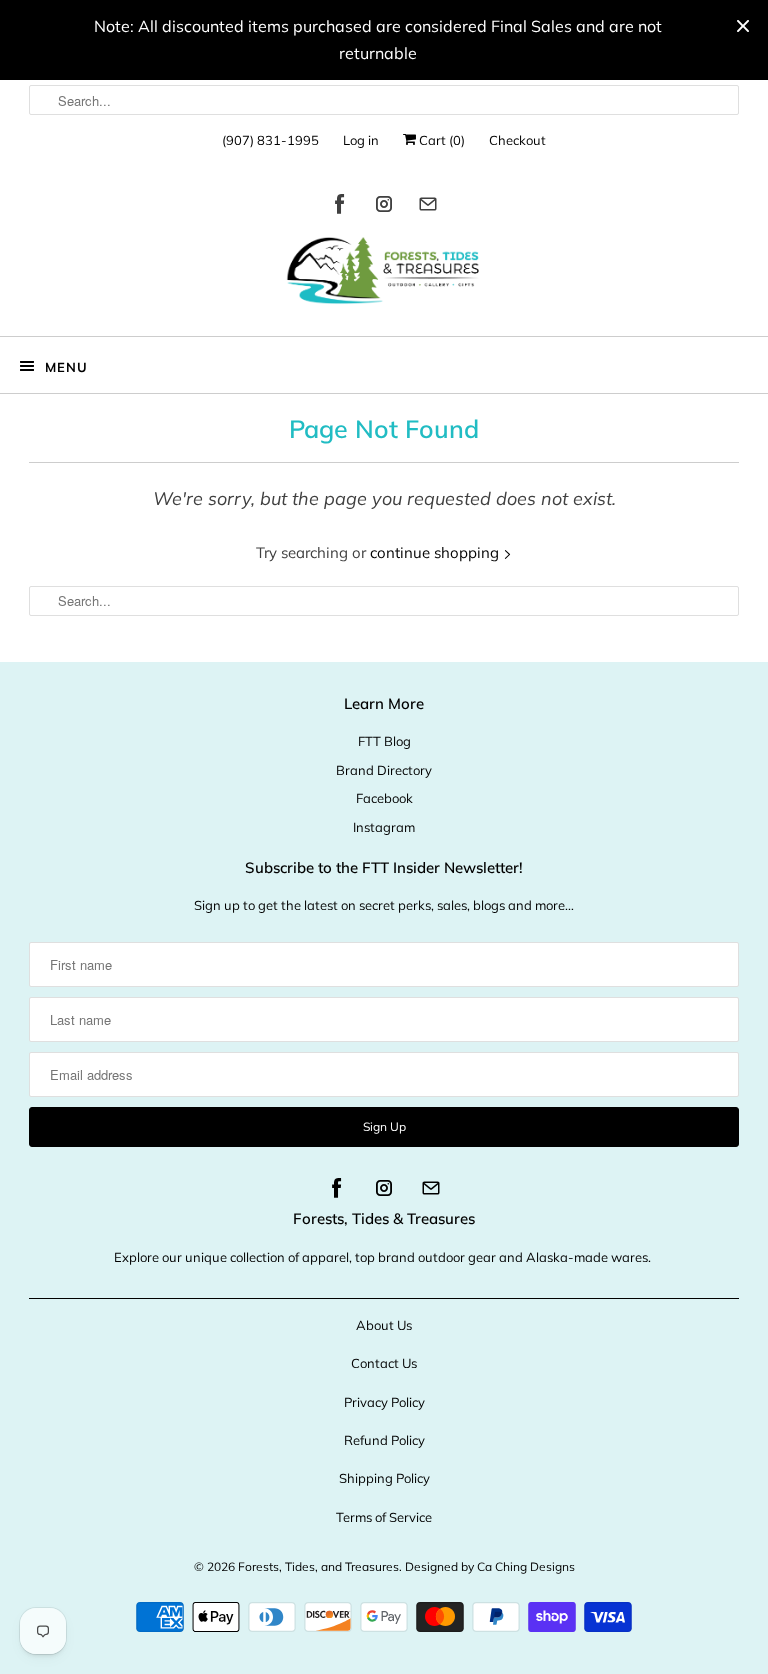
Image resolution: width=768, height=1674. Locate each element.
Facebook (384, 798)
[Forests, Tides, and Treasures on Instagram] (384, 207)
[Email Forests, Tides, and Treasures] (428, 207)
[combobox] (384, 100)
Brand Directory (384, 770)
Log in (361, 140)
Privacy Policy (384, 1402)
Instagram (384, 827)
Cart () (440, 140)
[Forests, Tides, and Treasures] (384, 275)
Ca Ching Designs (526, 1566)
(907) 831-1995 (270, 140)
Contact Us (384, 1363)
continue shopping (436, 552)
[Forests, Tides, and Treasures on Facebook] (340, 207)
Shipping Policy (384, 1478)
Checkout (517, 140)
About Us (384, 1325)
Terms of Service (384, 1517)
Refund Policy (384, 1440)
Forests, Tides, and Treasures (318, 1566)
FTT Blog (384, 741)
